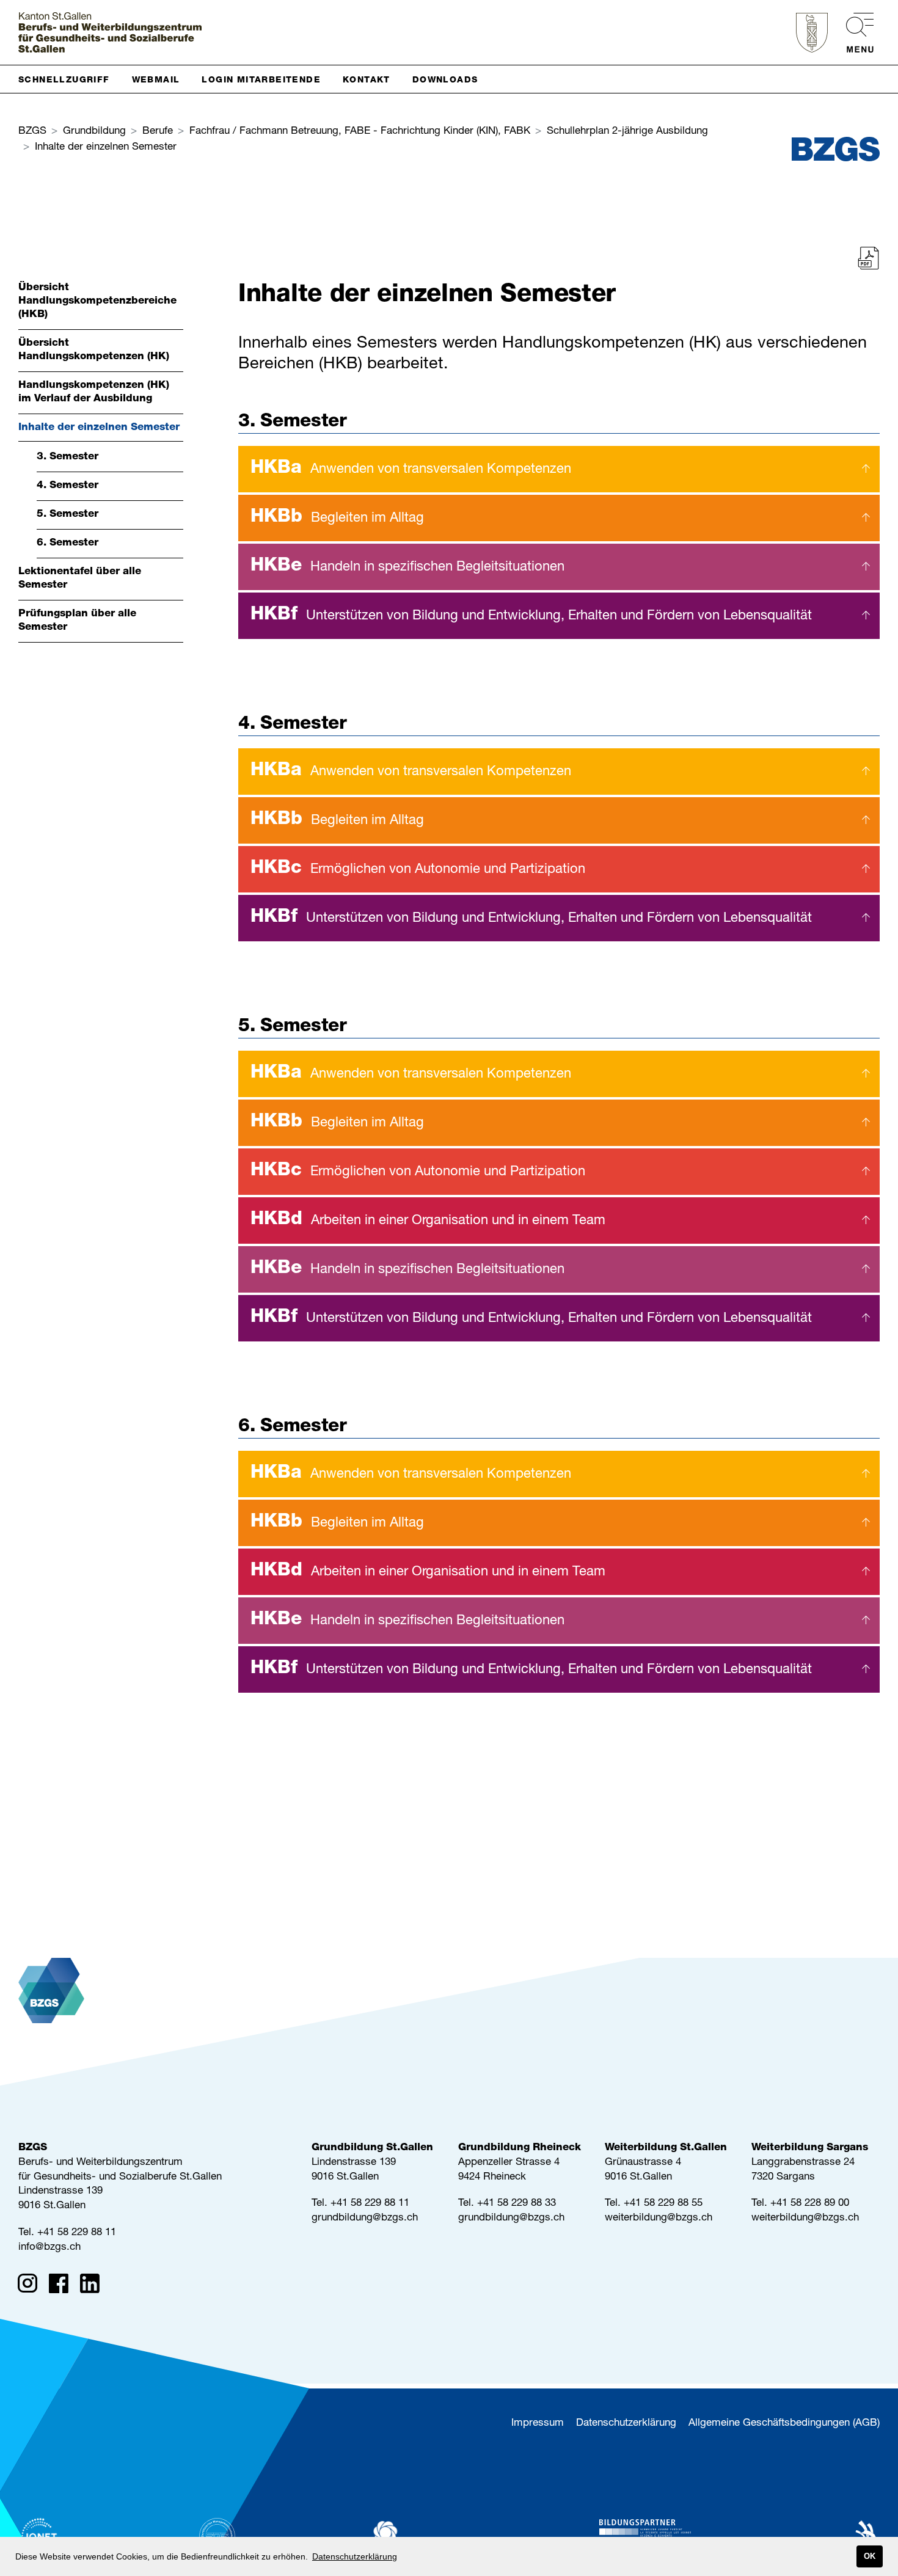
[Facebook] (63, 2286)
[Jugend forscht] (645, 2536)
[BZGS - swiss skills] (853, 2536)
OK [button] (870, 2556)
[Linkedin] (94, 2286)
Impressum (538, 2424)
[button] (69, 79)
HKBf (531, 616)
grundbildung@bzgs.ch (365, 2218)
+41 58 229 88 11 (77, 2233)
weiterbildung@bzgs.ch (659, 2218)
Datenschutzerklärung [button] (355, 2556)
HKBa (411, 469)
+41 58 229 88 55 (663, 2204)
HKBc (418, 869)
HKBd (428, 1220)
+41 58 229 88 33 (517, 2204)
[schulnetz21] (418, 2536)
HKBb (337, 518)
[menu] (854, 33)
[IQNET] (40, 2536)
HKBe (407, 567)
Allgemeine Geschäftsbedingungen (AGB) (784, 2424)
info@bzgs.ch (49, 2248)
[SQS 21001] (217, 2536)
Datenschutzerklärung (626, 2424)
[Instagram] (31, 2286)
